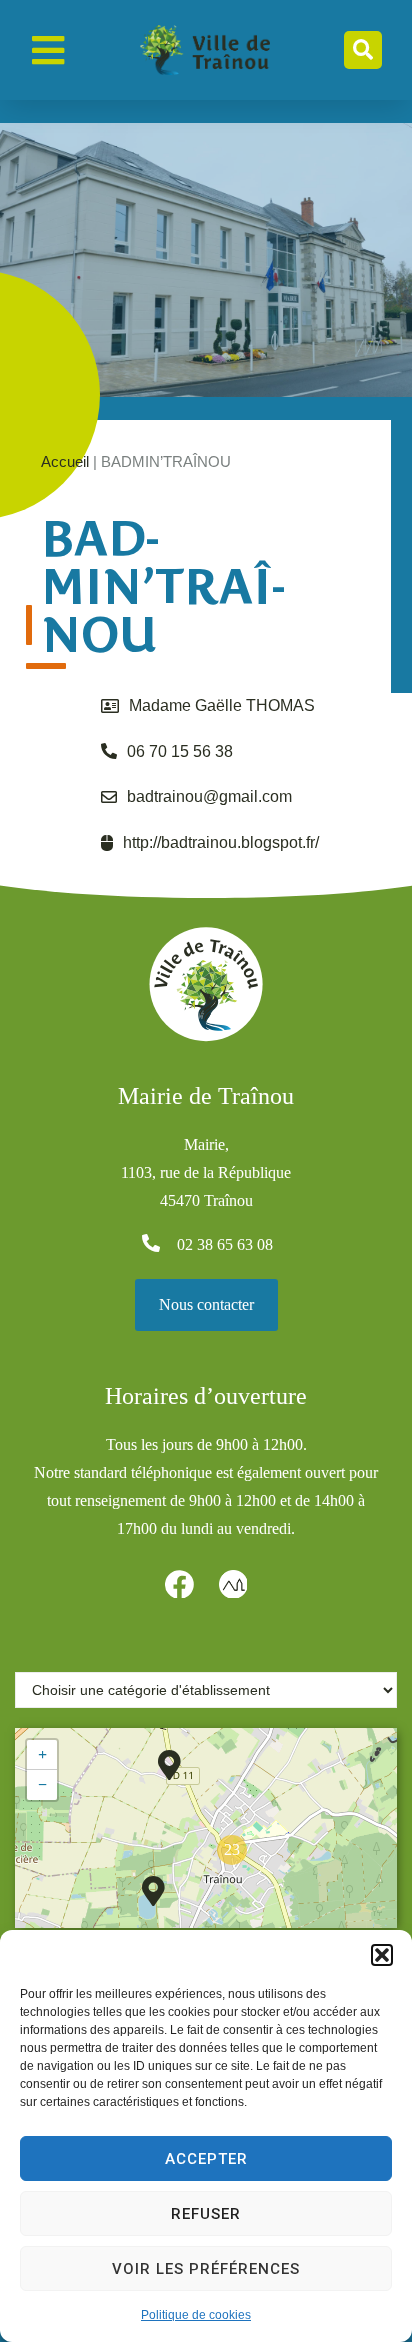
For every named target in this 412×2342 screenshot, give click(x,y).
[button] (382, 1955)
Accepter (206, 2159)
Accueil (65, 461)
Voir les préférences (206, 2269)
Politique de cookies (196, 2315)
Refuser (206, 2214)
